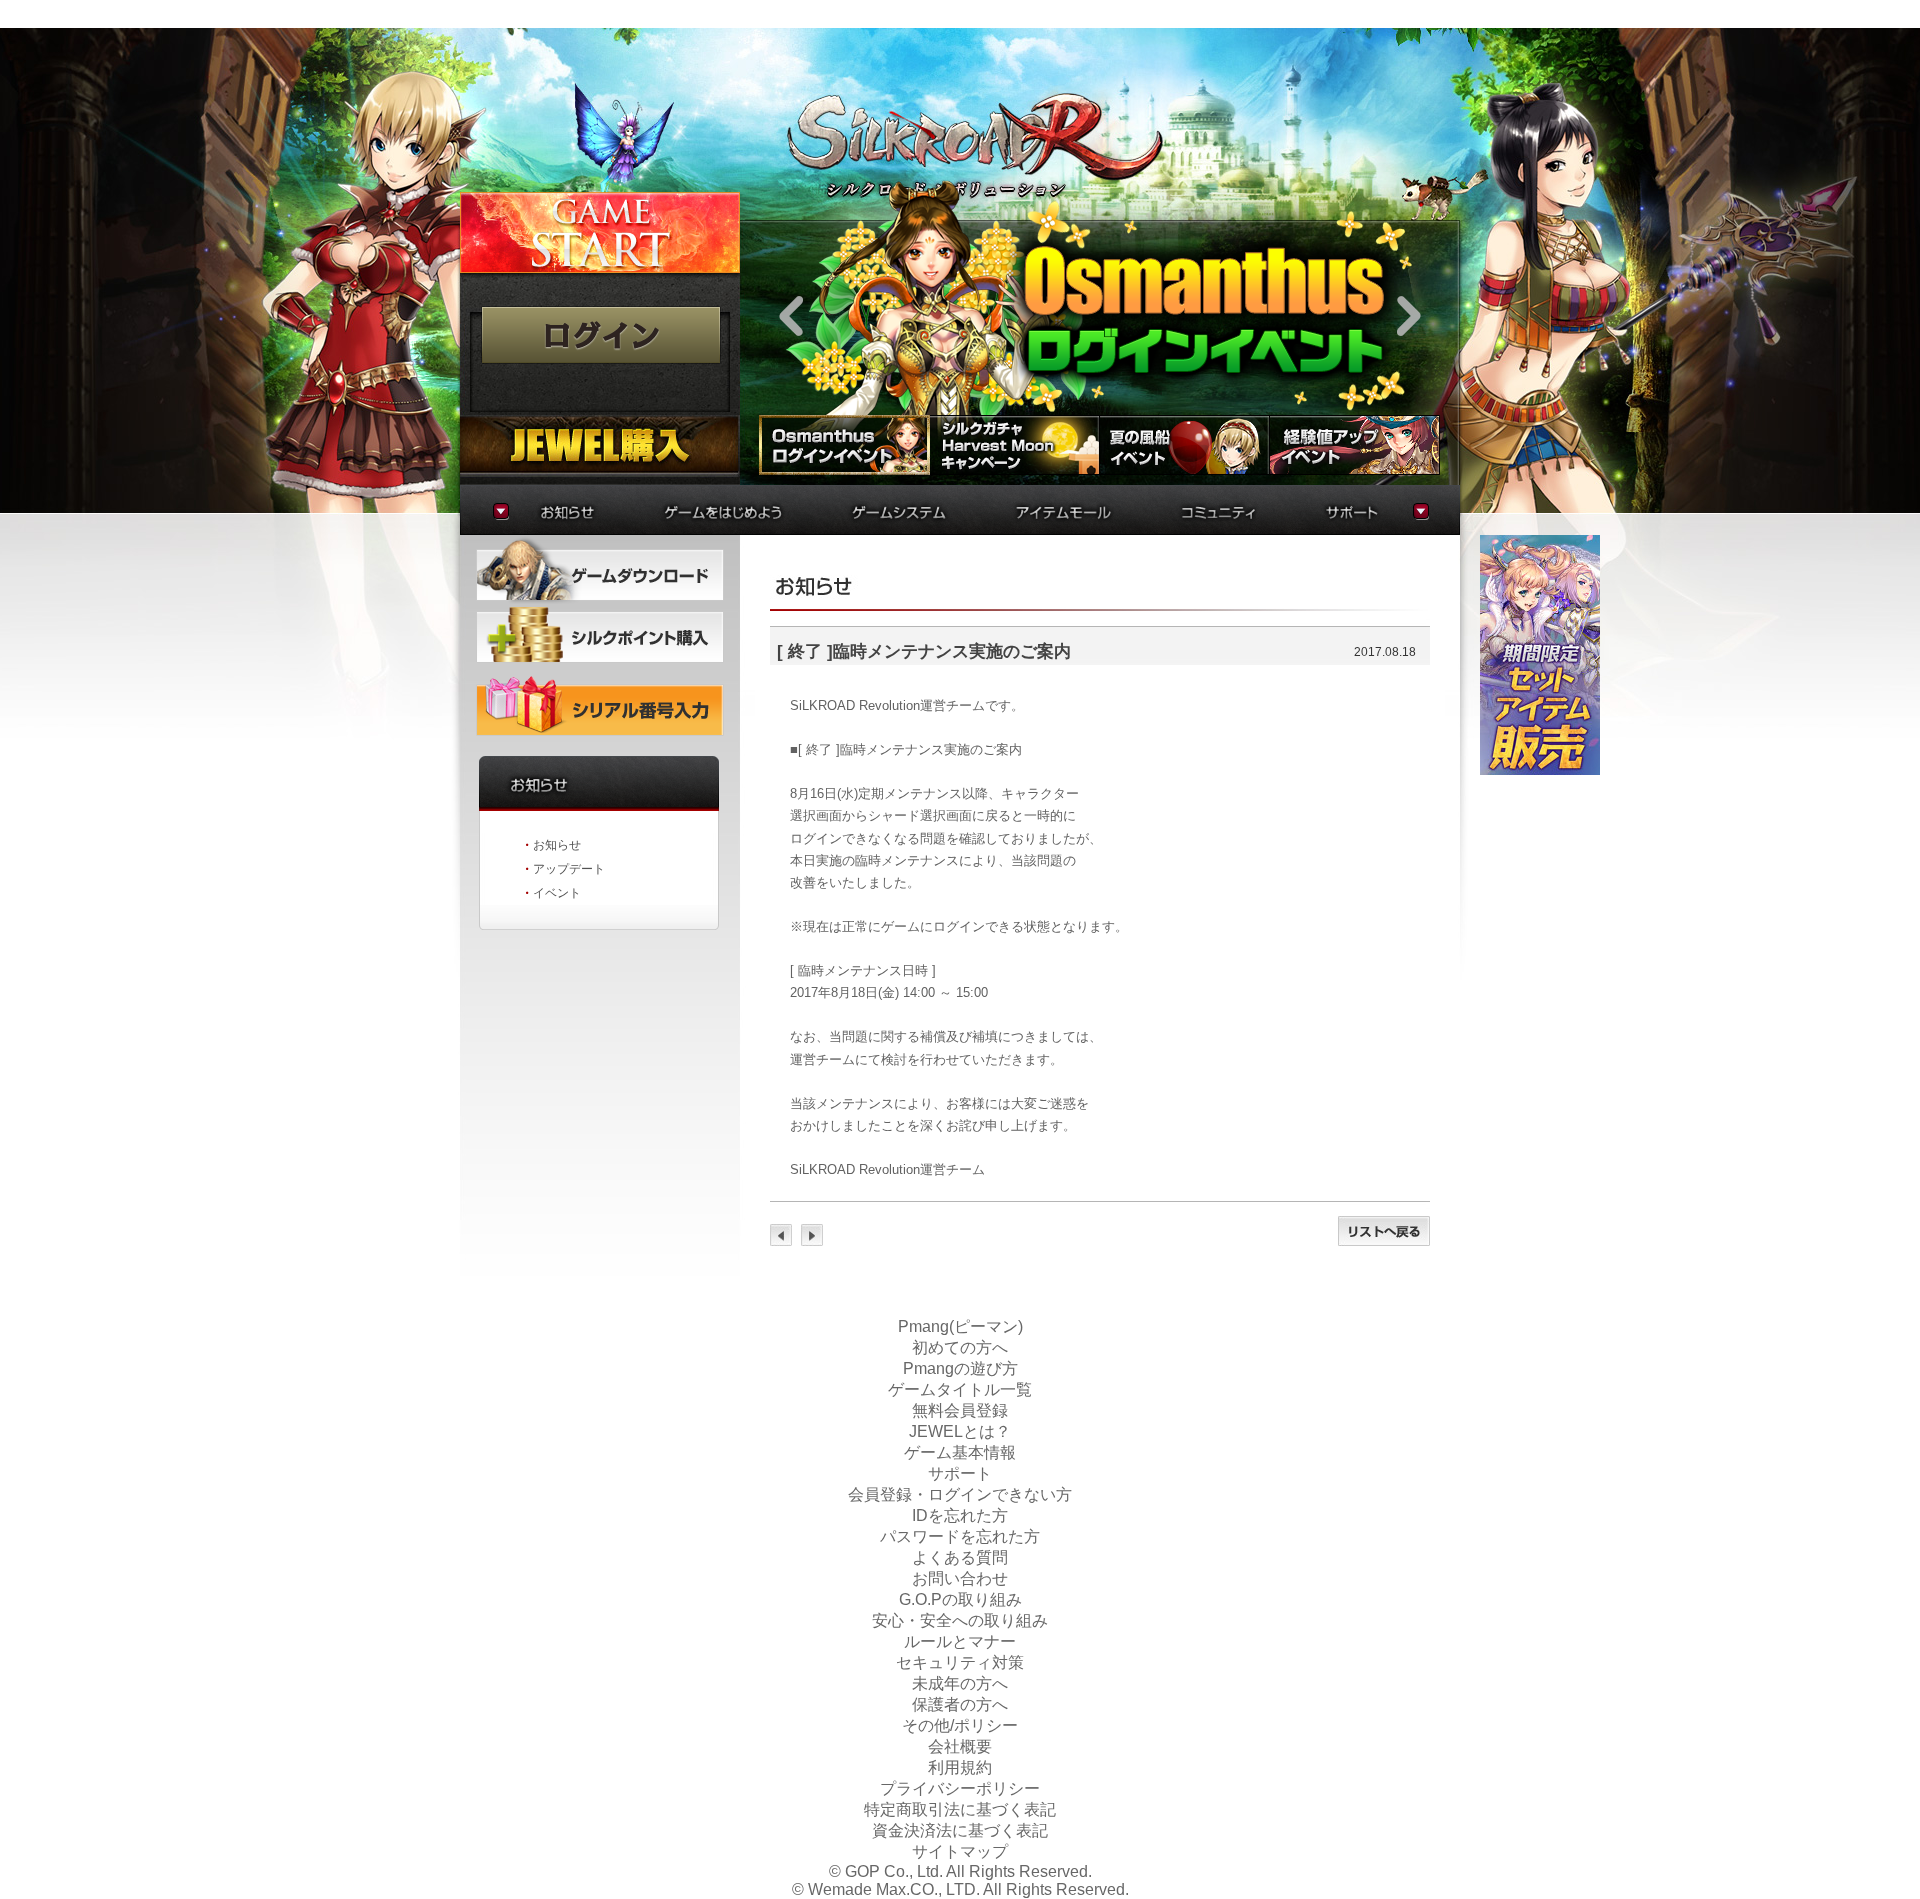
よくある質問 (960, 1557)
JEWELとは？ (960, 1431)
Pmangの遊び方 (960, 1368)
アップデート (569, 869)
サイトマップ (960, 1851)
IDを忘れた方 (960, 1515)
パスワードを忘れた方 (960, 1536)
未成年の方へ (960, 1683)
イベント (557, 893)
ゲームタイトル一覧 (960, 1389)
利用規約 (960, 1767)
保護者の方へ (960, 1704)
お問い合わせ (960, 1578)
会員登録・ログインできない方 (960, 1494)
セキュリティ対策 (960, 1662)
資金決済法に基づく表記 (960, 1830)
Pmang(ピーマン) (960, 1326)
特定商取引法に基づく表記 (960, 1809)
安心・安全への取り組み (960, 1620)
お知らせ (557, 845)
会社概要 (960, 1746)
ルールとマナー (960, 1641)
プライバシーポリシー (960, 1788)
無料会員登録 (960, 1410)
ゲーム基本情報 (960, 1452)
